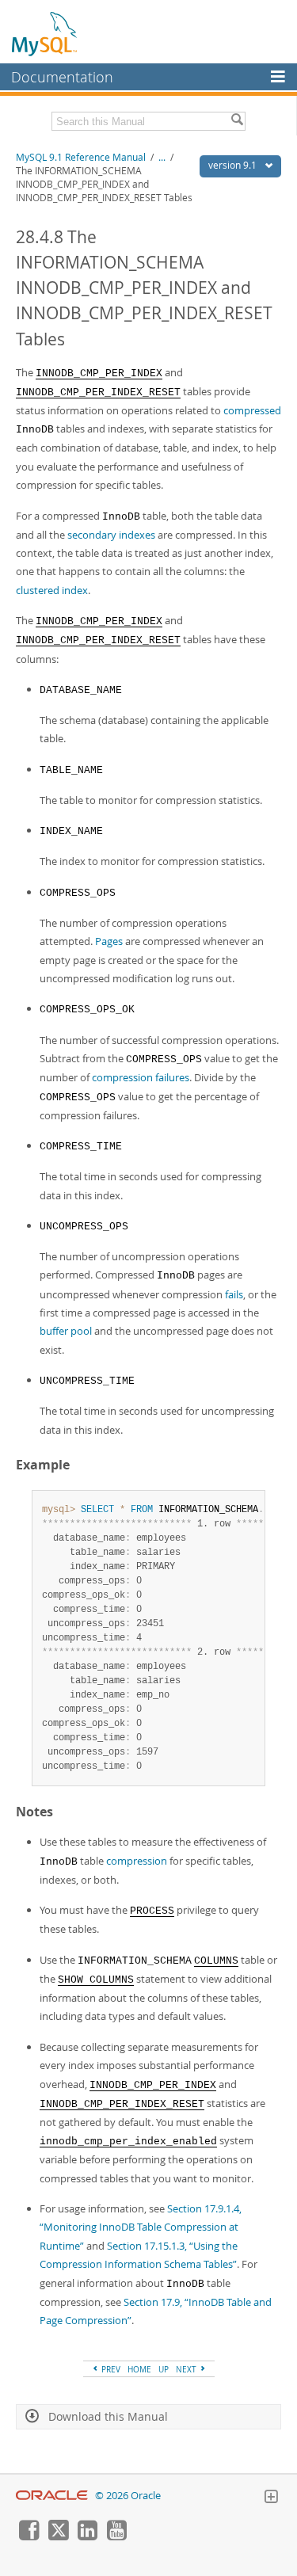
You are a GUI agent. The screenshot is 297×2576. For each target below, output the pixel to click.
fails (234, 1294)
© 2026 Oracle (128, 2496)
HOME (139, 2369)
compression (137, 1861)
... (162, 157)
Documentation (62, 77)
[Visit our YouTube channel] (116, 2536)
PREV (110, 2369)
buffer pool (66, 1331)
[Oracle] (52, 2496)
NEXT (187, 2369)
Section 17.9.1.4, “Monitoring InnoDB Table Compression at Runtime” (141, 2227)
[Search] (237, 121)
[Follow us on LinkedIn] (87, 2536)
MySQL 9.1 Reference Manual (81, 157)
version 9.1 (234, 165)
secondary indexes (111, 535)
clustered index (52, 590)
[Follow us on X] (58, 2536)
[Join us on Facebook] (29, 2536)
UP (164, 2369)
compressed (252, 410)
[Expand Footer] (271, 2498)
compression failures (141, 1077)
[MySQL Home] (45, 33)
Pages (109, 941)
